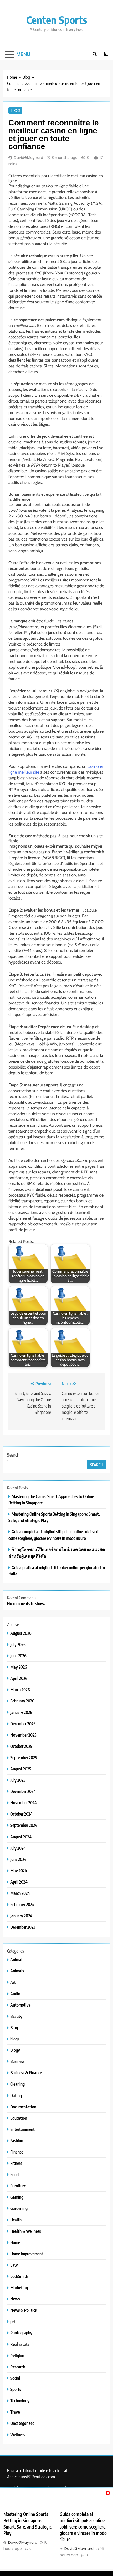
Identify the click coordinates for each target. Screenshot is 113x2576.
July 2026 (18, 1644)
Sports (16, 2389)
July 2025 (18, 1780)
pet (13, 2321)
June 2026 (18, 1656)
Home (15, 2242)
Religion (17, 2355)
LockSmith (19, 2276)
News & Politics (23, 2310)
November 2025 (23, 1735)
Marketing (19, 2287)
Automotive (20, 2005)
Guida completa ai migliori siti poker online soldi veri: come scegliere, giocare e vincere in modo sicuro (83, 2527)
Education (19, 2118)
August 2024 (21, 1837)
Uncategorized (22, 2423)
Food (14, 2174)
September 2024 (24, 1825)
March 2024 (20, 1893)
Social (15, 2378)
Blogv (15, 2050)
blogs (15, 2039)
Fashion (17, 2141)
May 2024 (19, 1871)
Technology (20, 2401)
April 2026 (19, 1678)
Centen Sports (57, 20)
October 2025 (21, 1746)
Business (17, 2061)
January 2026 (21, 1712)
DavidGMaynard (29, 158)
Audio (15, 1994)
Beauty (16, 2016)
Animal (16, 1959)
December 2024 (23, 1791)
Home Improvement (27, 2254)
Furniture (18, 2186)
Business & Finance (26, 2073)
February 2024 (22, 1904)
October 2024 (21, 1814)
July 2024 (18, 1848)
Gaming (17, 2197)
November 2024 (24, 1803)
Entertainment (22, 2129)
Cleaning (17, 2084)
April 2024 (19, 1882)
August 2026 (21, 1633)
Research (18, 2367)
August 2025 (21, 1769)
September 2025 (24, 1757)
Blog (15, 110)
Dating (16, 2095)
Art (13, 1982)
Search (13, 1455)
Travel (16, 2412)
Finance (17, 2152)
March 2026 (20, 1689)
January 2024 (21, 1916)
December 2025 (23, 1724)
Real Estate (20, 2344)
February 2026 (22, 1701)
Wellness (18, 2434)
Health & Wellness (25, 2231)
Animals (17, 1971)
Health (16, 2220)
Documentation (23, 2107)
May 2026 (19, 1667)
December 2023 (23, 1927)
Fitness (16, 2163)
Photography (21, 2333)
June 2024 (18, 1859)
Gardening (19, 2208)
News (15, 2299)
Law (14, 2265)
